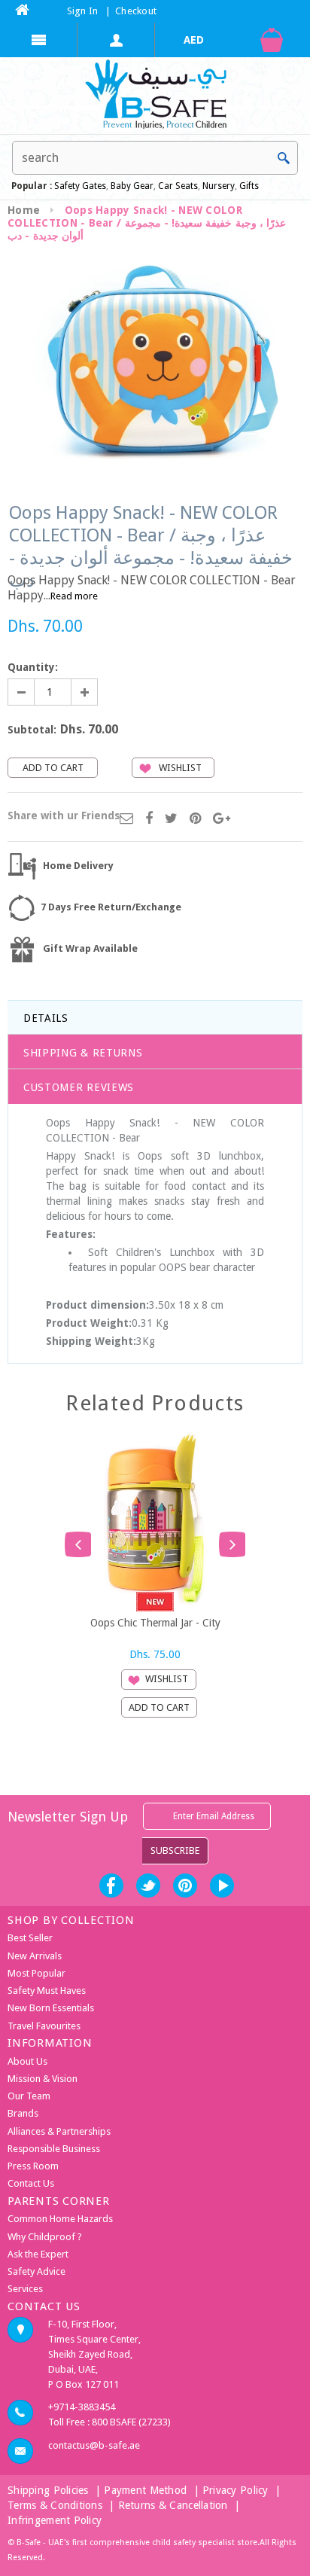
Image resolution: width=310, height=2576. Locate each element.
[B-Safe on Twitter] (148, 1886)
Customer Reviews (79, 1087)
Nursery (217, 186)
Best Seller (30, 1938)
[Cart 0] (271, 40)
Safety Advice (36, 2271)
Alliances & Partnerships (59, 2131)
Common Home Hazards (60, 2219)
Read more (74, 596)
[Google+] (222, 819)
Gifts (249, 186)
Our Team (29, 2096)
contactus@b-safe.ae (94, 2445)
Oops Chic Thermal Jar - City (155, 1623)
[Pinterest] (195, 819)
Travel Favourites (44, 2026)
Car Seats (178, 186)
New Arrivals (35, 1956)
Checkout (136, 11)
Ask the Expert (38, 2254)
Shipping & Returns (83, 1053)
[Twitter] (171, 819)
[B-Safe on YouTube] (222, 1886)
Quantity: (33, 667)
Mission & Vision (43, 2079)
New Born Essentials (51, 2008)
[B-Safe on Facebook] (111, 1886)
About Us (27, 2061)
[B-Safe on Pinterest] (185, 1886)
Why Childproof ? (45, 2237)
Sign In (83, 11)
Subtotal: (32, 730)
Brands (23, 2113)
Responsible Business (54, 2149)
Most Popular (36, 1973)
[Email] (126, 819)
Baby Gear (131, 186)
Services (25, 2289)
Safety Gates (80, 186)
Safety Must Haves (47, 1991)
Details (46, 1018)
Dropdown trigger (116, 40)
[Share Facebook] (149, 819)
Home (24, 210)
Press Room (33, 2166)
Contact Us (31, 2183)
